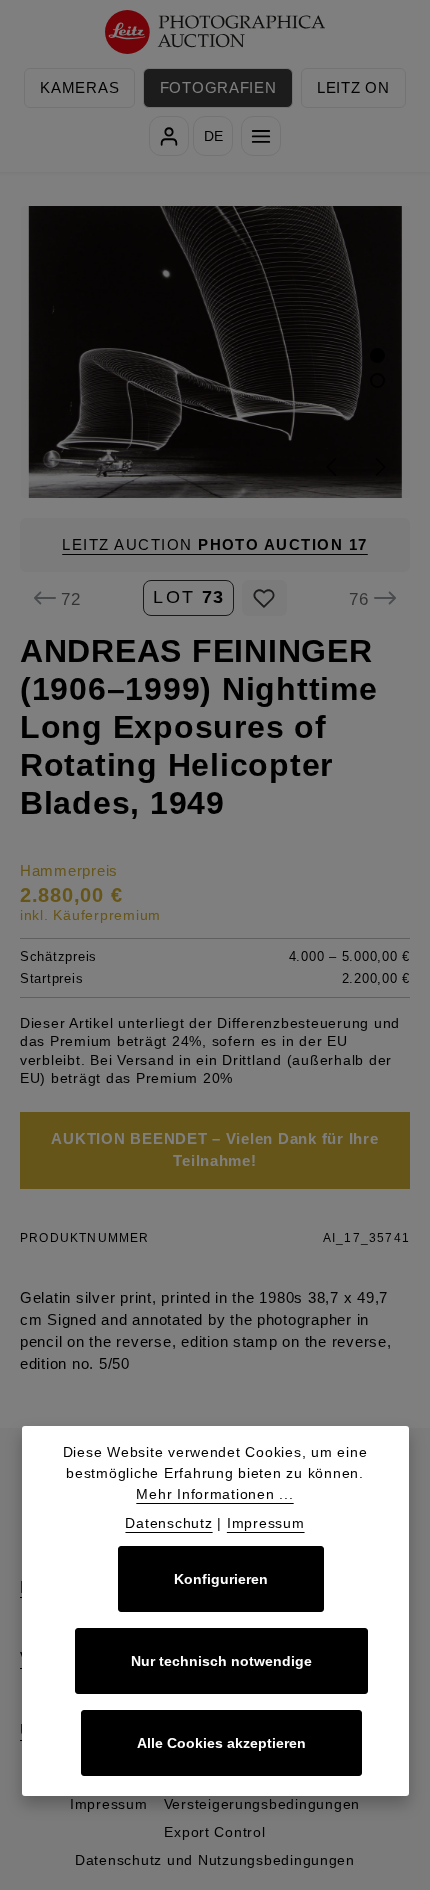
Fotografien (218, 88)
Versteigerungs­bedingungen (262, 1804)
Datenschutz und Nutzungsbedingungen (215, 1860)
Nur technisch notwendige (221, 1661)
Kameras (79, 88)
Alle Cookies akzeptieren (221, 1743)
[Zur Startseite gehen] (215, 32)
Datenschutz (168, 1523)
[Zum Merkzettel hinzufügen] (264, 598)
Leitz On (353, 88)
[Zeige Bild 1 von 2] (377, 355)
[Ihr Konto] (169, 136)
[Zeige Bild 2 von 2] (377, 380)
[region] (215, 351)
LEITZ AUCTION (215, 545)
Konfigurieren (221, 1579)
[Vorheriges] (333, 467)
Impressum (109, 1804)
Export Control (214, 1832)
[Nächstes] (379, 467)
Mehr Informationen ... (214, 1494)
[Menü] (261, 136)
